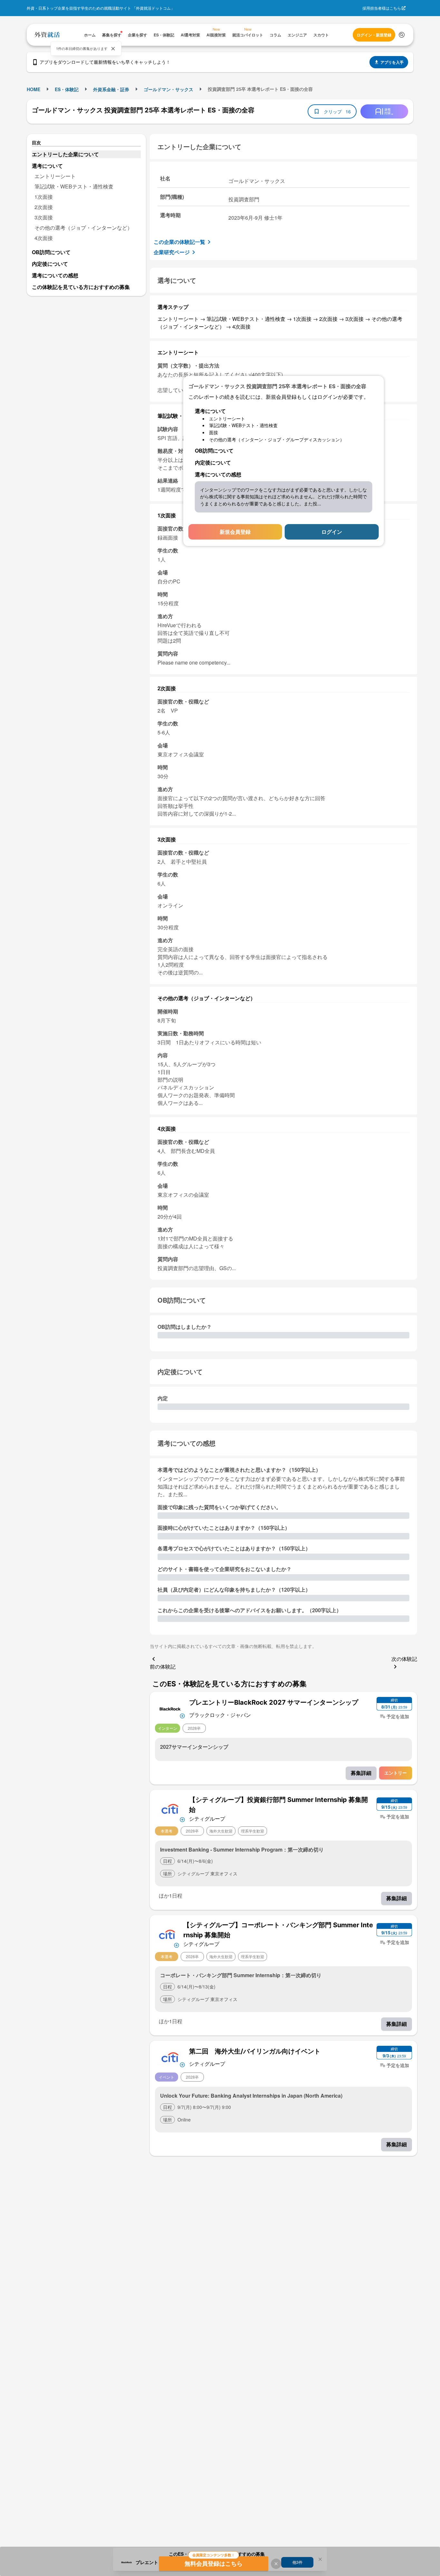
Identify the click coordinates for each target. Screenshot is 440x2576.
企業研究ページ (172, 252)
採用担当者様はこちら (382, 8)
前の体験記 (163, 1666)
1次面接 (44, 197)
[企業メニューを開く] (170, 1708)
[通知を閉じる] (113, 49)
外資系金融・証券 (111, 89)
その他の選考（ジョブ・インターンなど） (83, 228)
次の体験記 (404, 1659)
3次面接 (44, 217)
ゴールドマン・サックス (168, 89)
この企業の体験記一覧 (179, 242)
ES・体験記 (67, 89)
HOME (33, 89)
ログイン (332, 532)
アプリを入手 (392, 62)
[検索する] (402, 35)
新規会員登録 (235, 532)
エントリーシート (55, 176)
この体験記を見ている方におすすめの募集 (81, 287)
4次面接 (44, 238)
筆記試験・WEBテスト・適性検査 (74, 186)
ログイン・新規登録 (374, 35)
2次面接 (44, 207)
